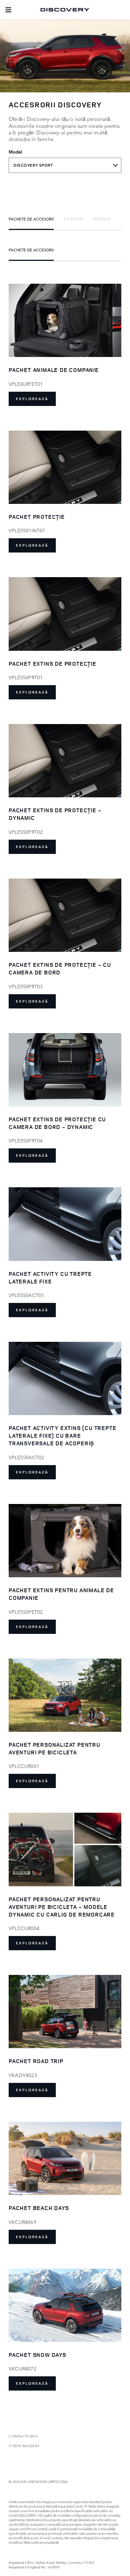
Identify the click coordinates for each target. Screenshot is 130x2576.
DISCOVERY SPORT (33, 165)
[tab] (31, 219)
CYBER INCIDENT (24, 2446)
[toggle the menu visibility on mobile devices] (8, 10)
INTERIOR (102, 219)
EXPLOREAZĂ (32, 399)
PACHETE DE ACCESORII (31, 219)
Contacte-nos (23, 2436)
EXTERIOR (73, 219)
